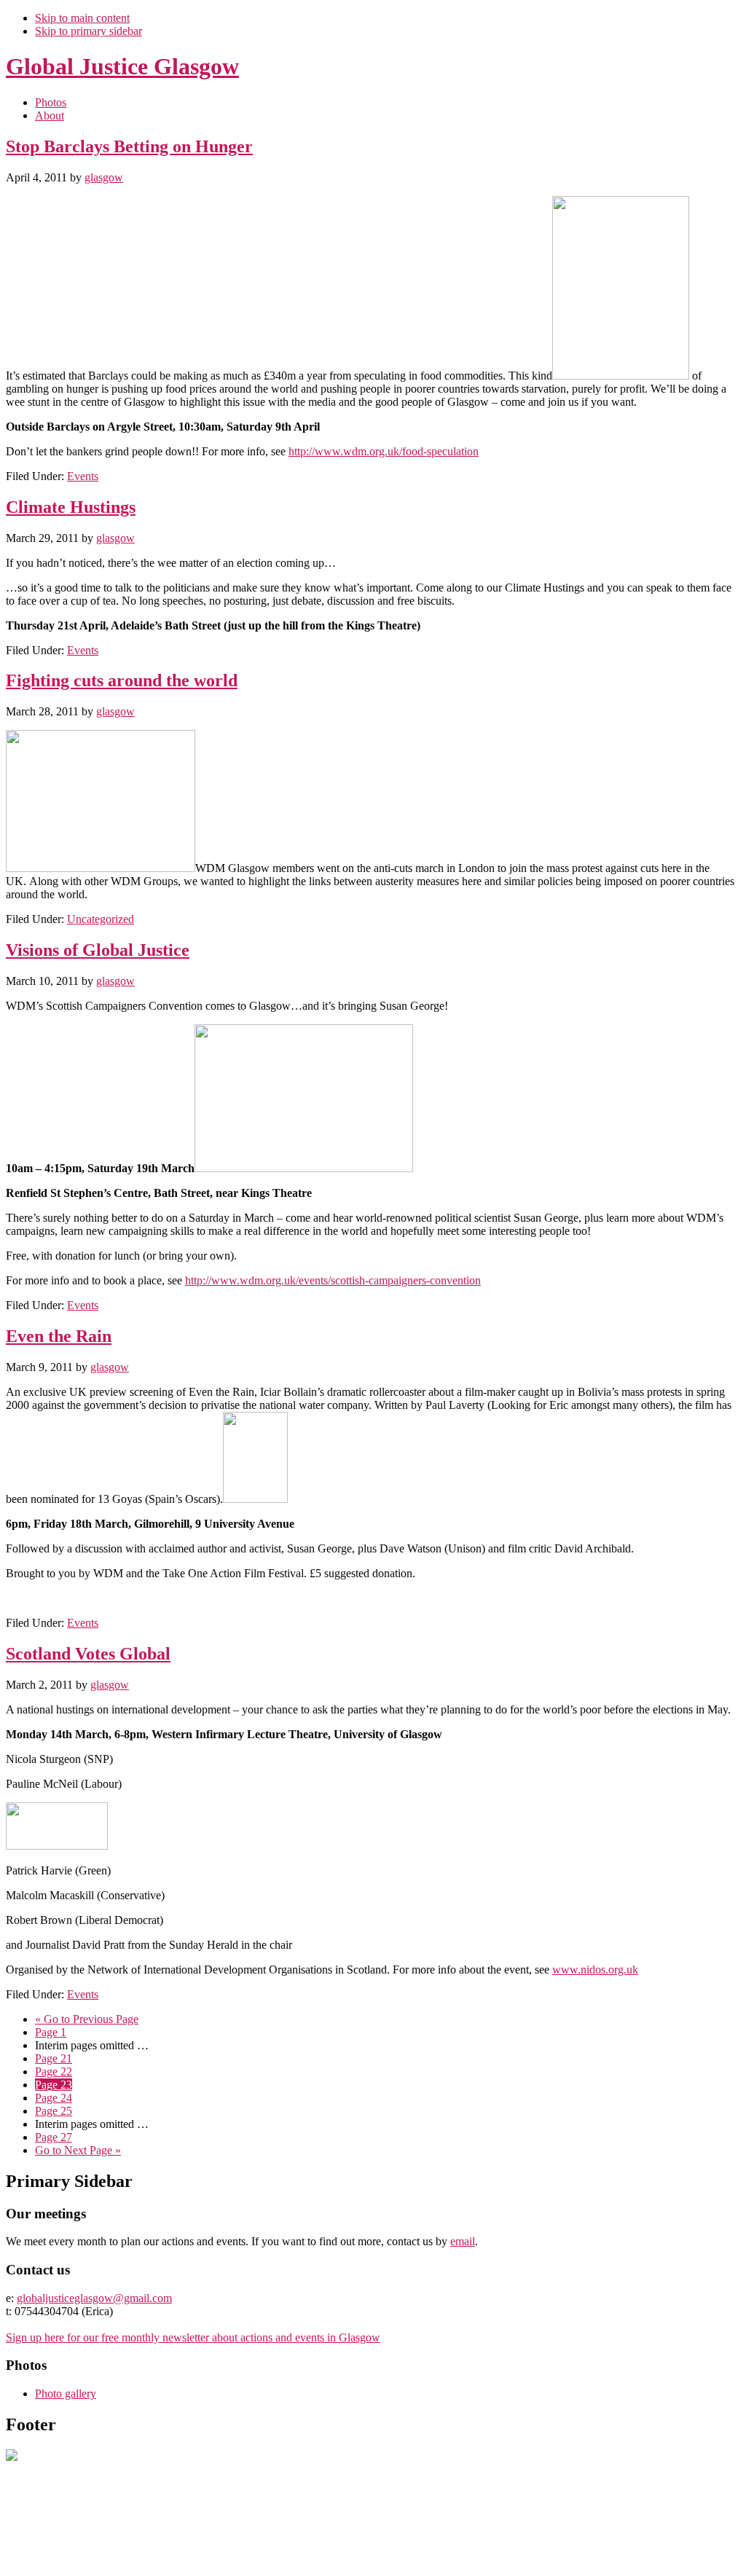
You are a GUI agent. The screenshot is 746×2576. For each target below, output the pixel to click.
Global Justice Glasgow (122, 66)
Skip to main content (82, 18)
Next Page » (78, 2150)
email (463, 2241)
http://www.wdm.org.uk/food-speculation (384, 451)
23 (54, 2085)
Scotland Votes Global (88, 1654)
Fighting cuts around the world (122, 680)
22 (54, 2072)
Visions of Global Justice (98, 950)
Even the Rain (59, 1336)
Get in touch (223, 2557)
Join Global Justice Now (62, 2557)
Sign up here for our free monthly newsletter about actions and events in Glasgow (193, 2337)
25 (54, 2111)
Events (83, 476)
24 (54, 2098)
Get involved (157, 2557)
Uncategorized (101, 919)
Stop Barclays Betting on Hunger (129, 146)
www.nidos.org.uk (595, 1970)
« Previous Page (87, 2019)
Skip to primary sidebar (89, 31)
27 (54, 2137)
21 (54, 2058)
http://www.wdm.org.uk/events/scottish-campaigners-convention (333, 1280)
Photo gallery (66, 2394)
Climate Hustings (71, 507)
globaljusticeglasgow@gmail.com (94, 2298)
